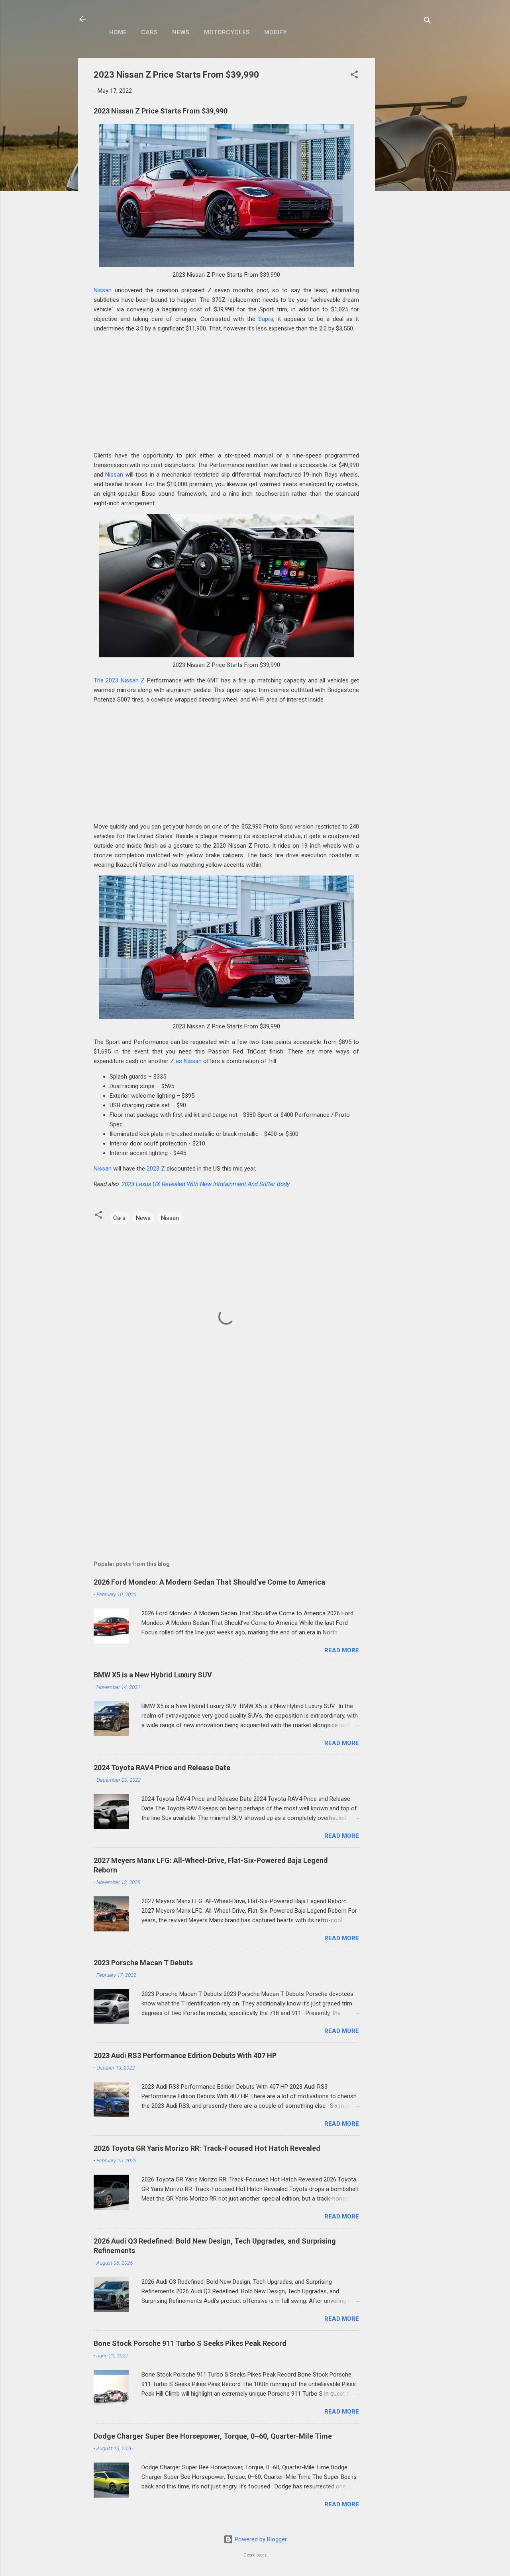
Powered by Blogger (260, 2539)
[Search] (428, 22)
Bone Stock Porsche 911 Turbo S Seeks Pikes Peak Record (190, 2343)
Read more (342, 1650)
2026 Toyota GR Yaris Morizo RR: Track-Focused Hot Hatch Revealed (207, 2148)
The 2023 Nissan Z (119, 680)
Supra (266, 319)
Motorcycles (227, 32)
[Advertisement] (407, 177)
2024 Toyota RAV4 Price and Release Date (162, 1768)
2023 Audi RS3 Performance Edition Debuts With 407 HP (185, 2055)
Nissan (103, 290)
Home (118, 32)
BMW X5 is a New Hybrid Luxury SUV (153, 1675)
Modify (276, 32)
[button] (354, 76)
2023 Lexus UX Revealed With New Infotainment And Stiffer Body (206, 1184)
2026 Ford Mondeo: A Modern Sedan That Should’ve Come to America (209, 1582)
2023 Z (156, 1169)
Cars (149, 32)
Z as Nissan (186, 1061)
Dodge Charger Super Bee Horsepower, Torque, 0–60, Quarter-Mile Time (213, 2436)
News (181, 32)
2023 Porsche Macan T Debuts (143, 1963)
